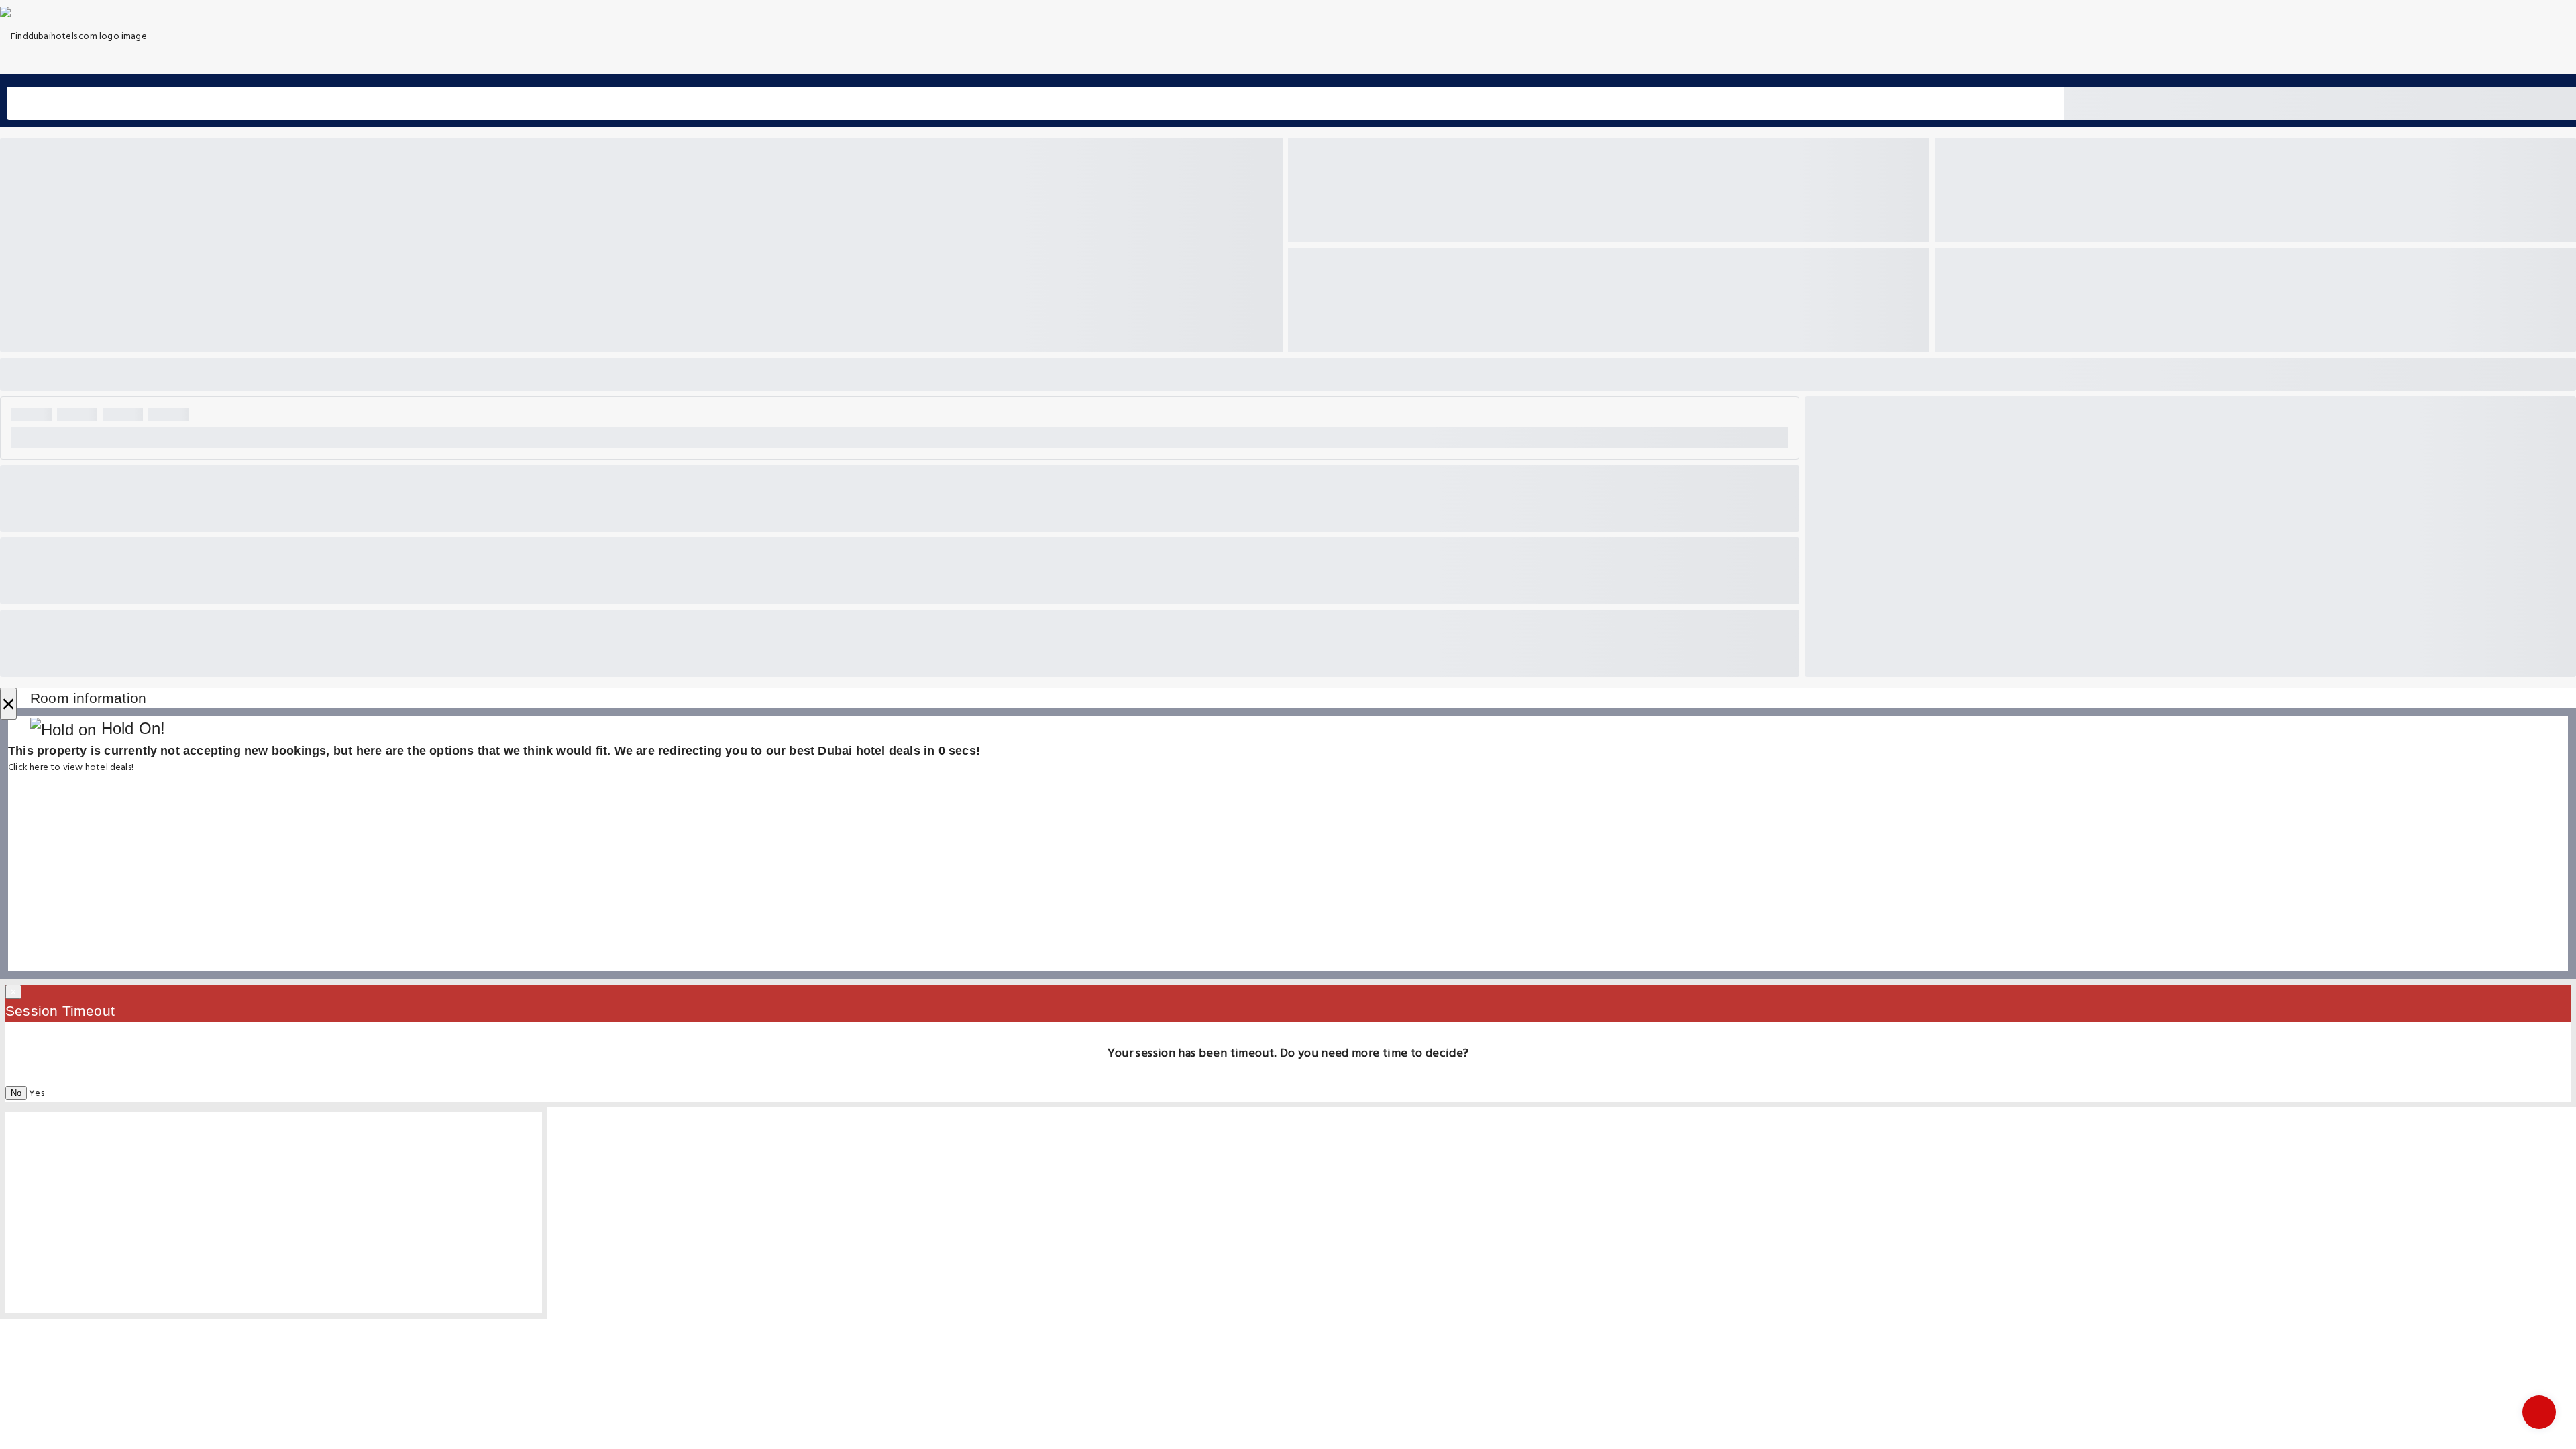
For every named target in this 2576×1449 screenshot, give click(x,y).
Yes (37, 1094)
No (16, 1093)
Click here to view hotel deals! (71, 768)
